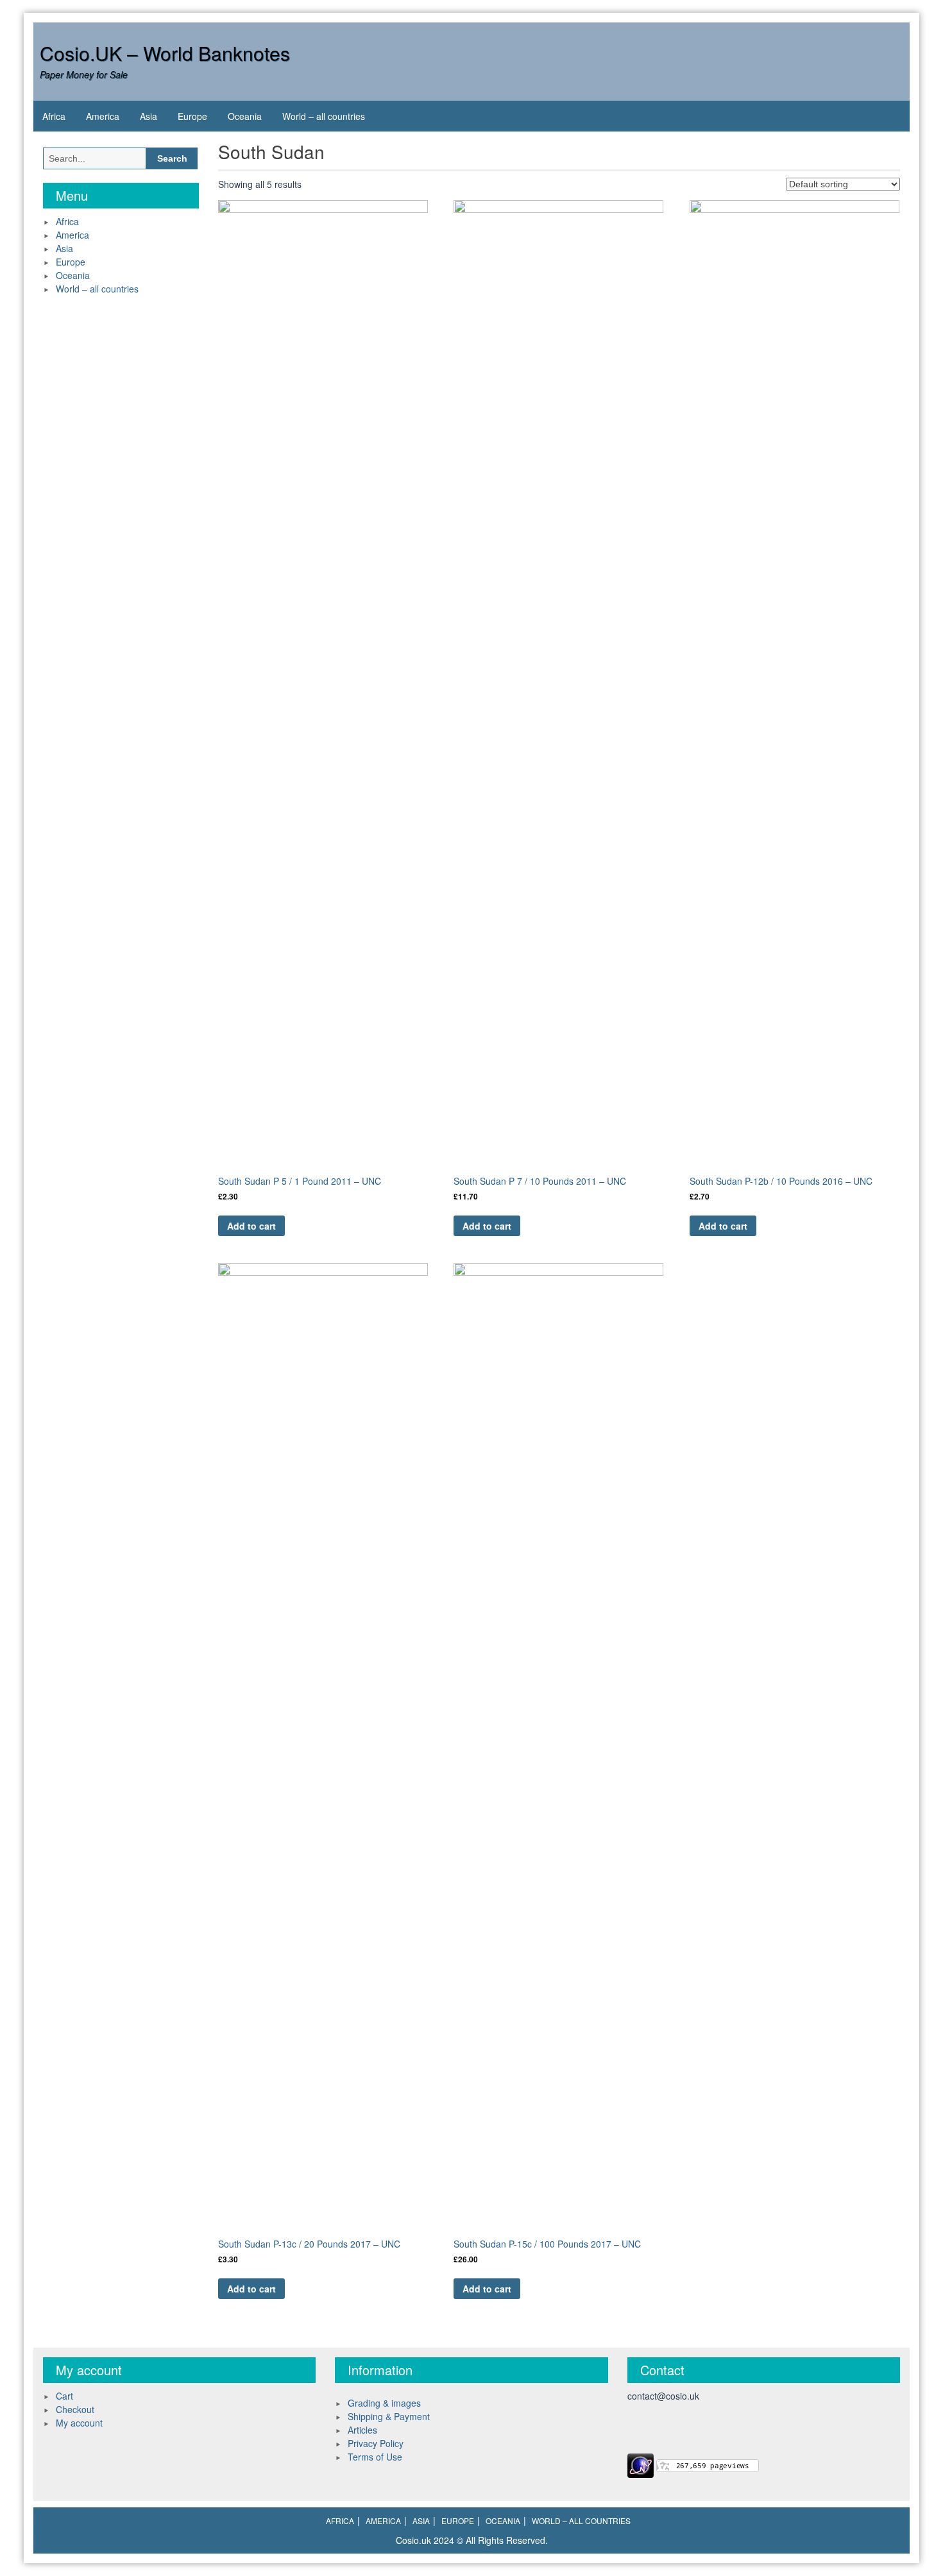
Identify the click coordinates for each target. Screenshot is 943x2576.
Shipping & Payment (389, 2416)
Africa (54, 116)
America (103, 116)
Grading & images (384, 2403)
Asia (149, 116)
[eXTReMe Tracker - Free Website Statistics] (641, 2464)
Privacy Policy (376, 2443)
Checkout (75, 2409)
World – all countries (324, 116)
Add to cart (251, 1226)
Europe (192, 116)
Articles (362, 2430)
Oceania (245, 116)
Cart (64, 2396)
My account (79, 2423)
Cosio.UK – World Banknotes (165, 53)
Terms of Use (375, 2457)
